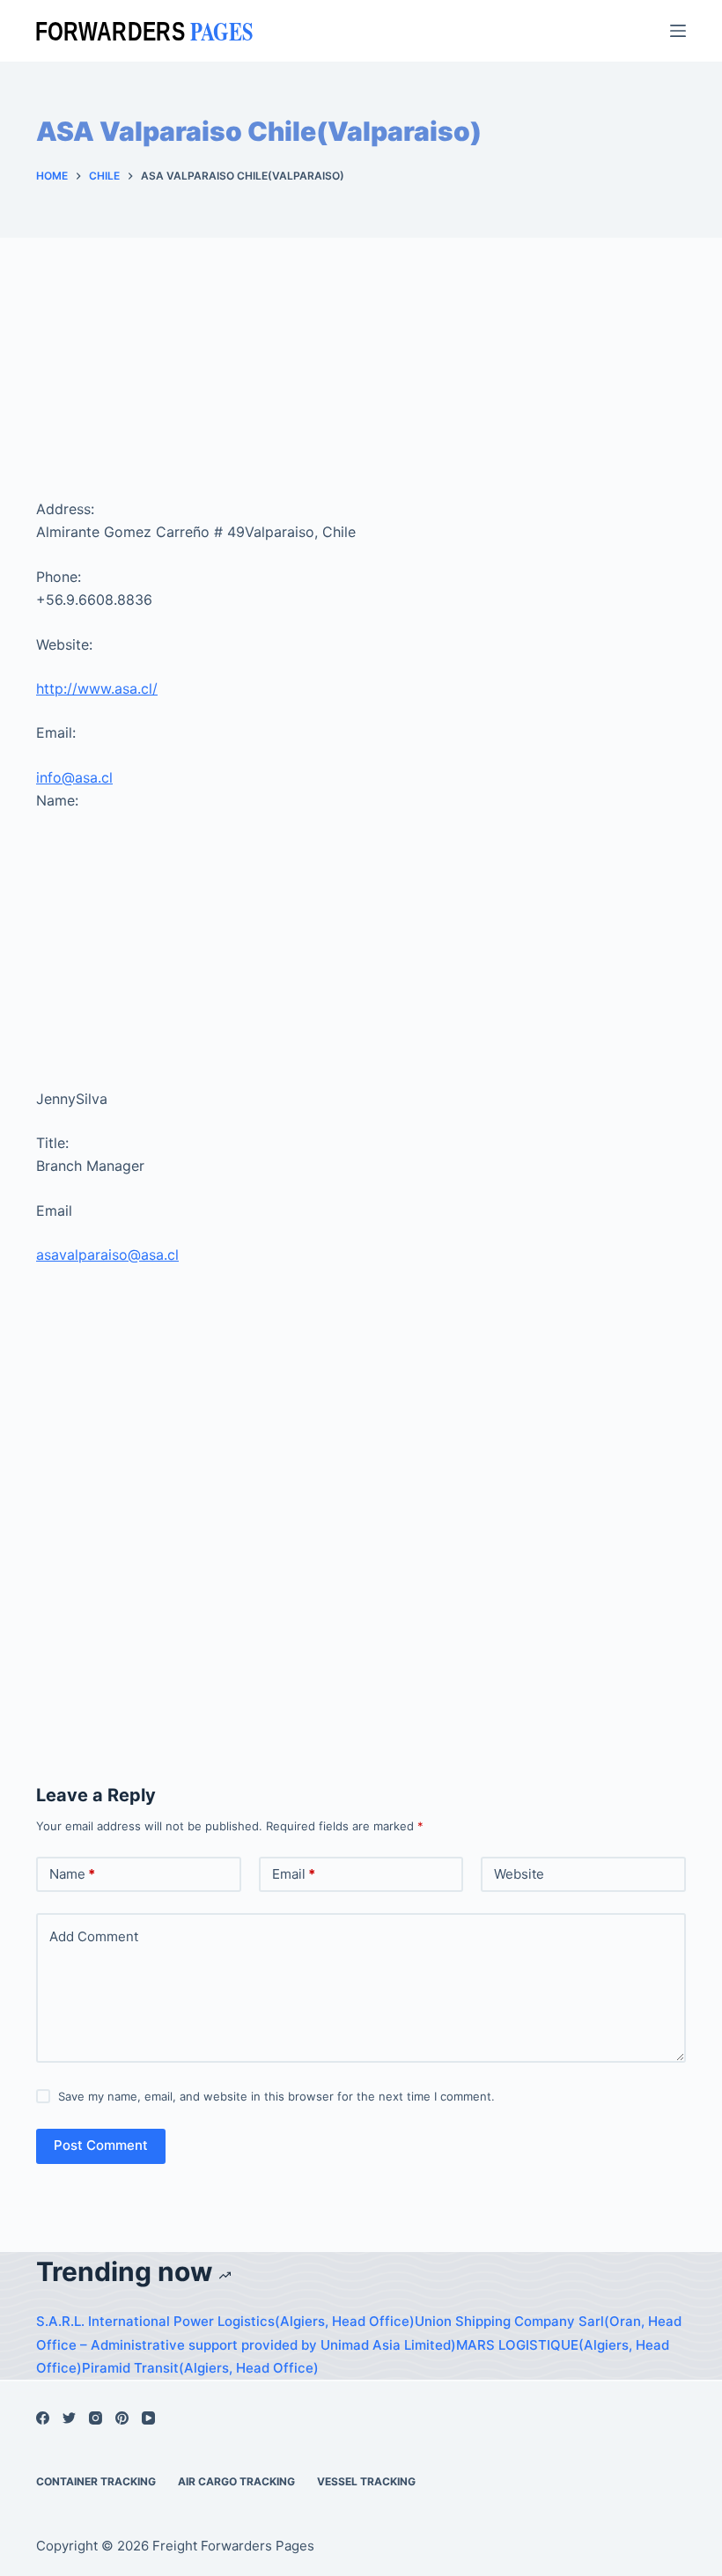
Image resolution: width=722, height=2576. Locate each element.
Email (294, 1874)
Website (519, 1874)
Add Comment (94, 1936)
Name (72, 1874)
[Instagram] (96, 2418)
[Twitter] (69, 2418)
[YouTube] (148, 2418)
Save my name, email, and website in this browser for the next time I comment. (276, 2096)
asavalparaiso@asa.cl (107, 1255)
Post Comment (101, 2145)
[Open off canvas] (678, 31)
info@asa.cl (74, 777)
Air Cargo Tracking (236, 2481)
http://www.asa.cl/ (97, 688)
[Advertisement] (361, 390)
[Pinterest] (122, 2418)
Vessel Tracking (366, 2481)
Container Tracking (96, 2481)
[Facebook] (43, 2418)
